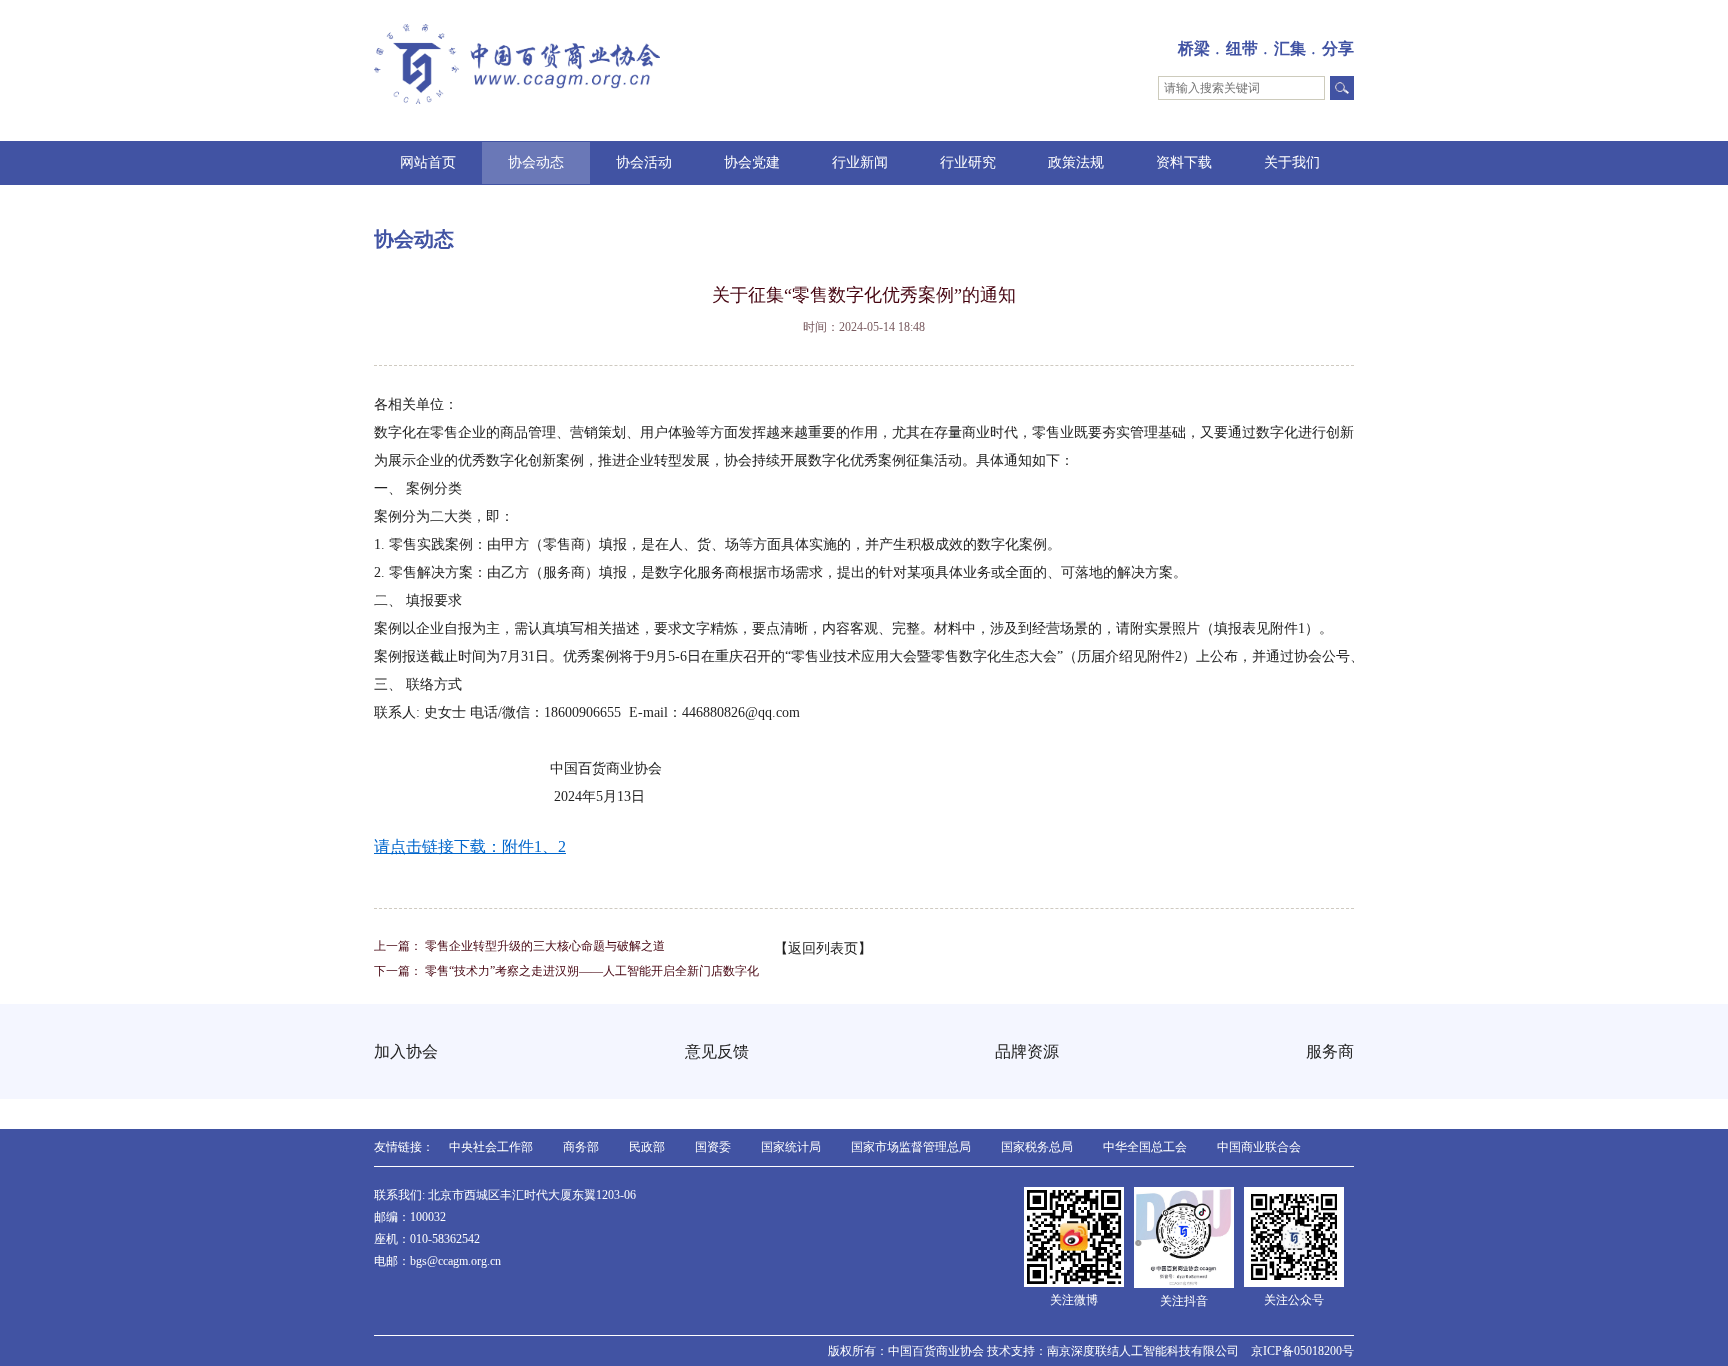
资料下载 (1184, 162)
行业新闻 (860, 162)
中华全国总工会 (1145, 1147)
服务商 (1330, 1051)
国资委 (713, 1147)
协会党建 (752, 162)
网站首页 (428, 162)
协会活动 (644, 162)
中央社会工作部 (491, 1147)
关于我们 (1292, 162)
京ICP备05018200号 (1302, 1351)
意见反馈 (717, 1051)
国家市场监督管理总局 (911, 1147)
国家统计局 (791, 1147)
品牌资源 (1027, 1051)
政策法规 (1076, 162)
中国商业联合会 (1259, 1147)
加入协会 (406, 1051)
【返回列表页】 (823, 948)
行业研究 (968, 162)
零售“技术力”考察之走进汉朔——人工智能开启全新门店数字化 (592, 971)
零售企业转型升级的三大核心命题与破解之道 (545, 946)
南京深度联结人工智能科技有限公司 (1143, 1351)
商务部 (581, 1147)
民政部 (647, 1147)
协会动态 (536, 162)
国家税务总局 (1037, 1147)
